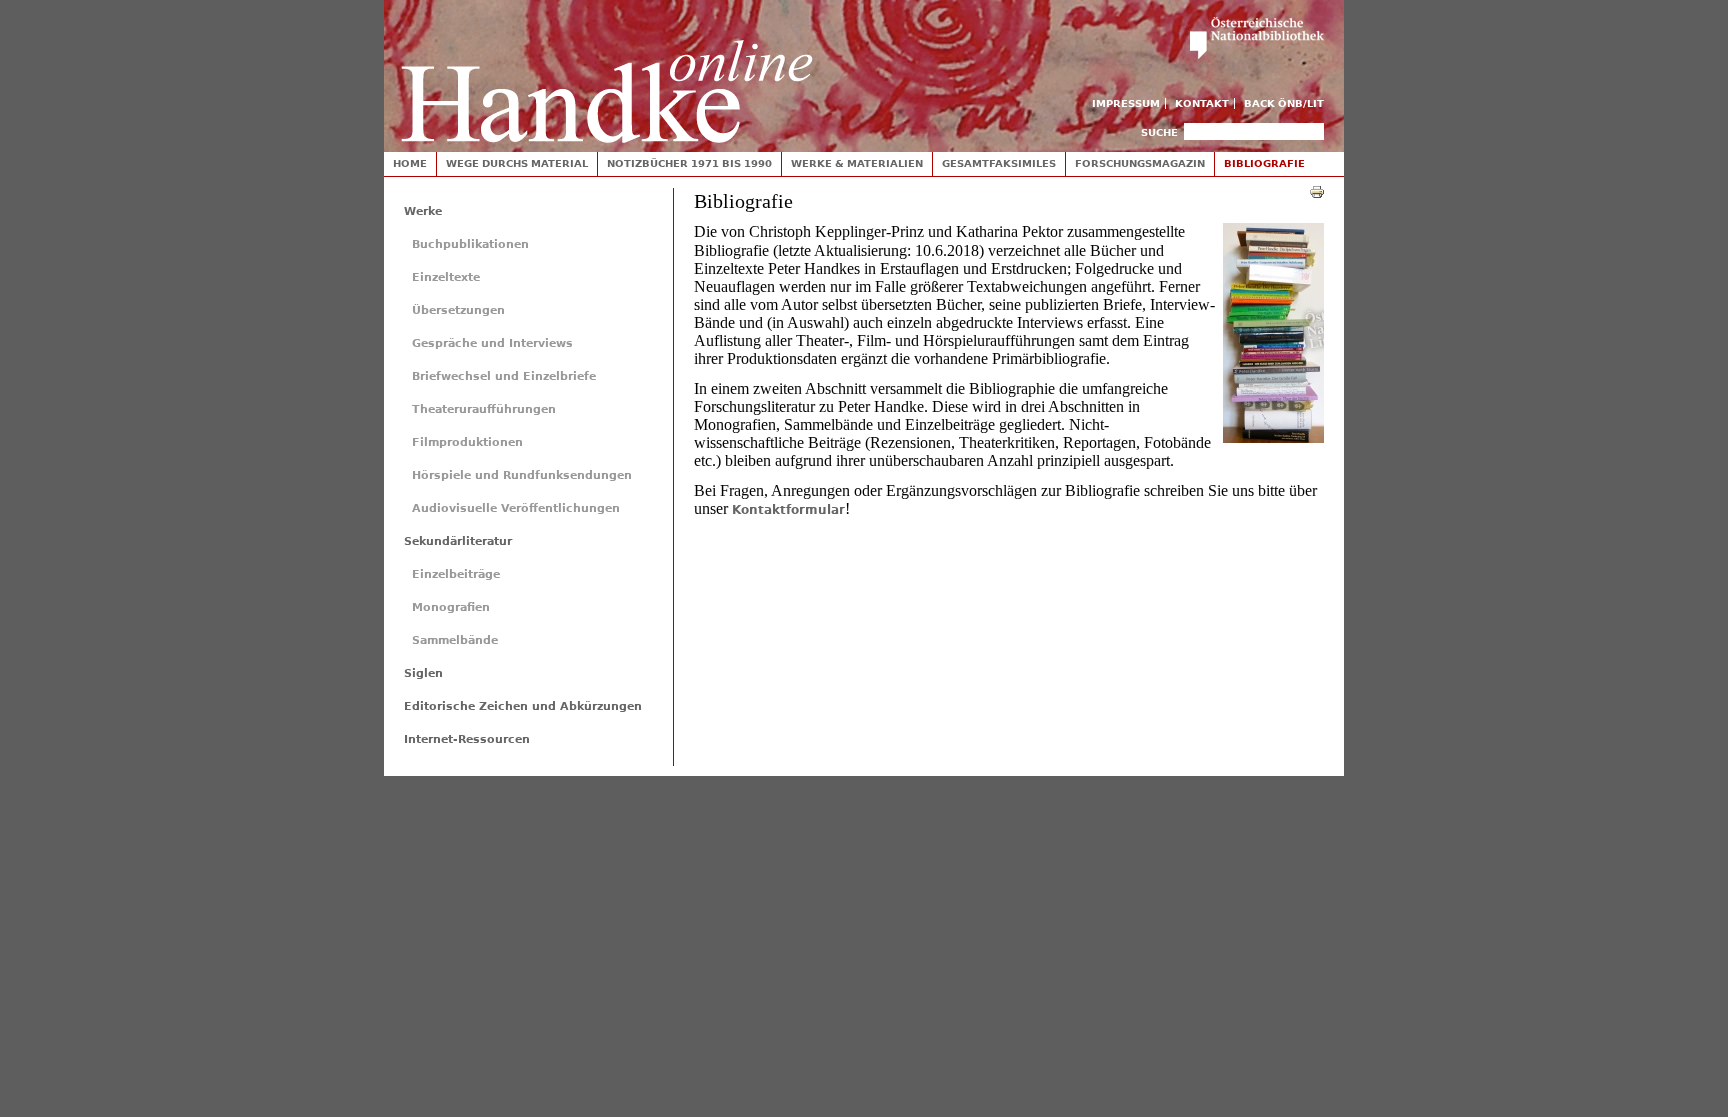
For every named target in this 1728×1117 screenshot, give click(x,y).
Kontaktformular (788, 510)
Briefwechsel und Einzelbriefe (504, 376)
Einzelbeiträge (456, 574)
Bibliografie (1264, 163)
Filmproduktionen (467, 442)
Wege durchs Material (517, 163)
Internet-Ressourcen (467, 739)
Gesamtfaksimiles (999, 163)
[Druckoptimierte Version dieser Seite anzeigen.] (1317, 191)
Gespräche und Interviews (492, 343)
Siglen (423, 673)
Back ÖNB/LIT (1284, 103)
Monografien (451, 607)
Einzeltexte (446, 277)
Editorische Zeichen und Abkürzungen (523, 706)
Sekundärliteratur (458, 541)
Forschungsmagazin (1140, 163)
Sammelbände (455, 640)
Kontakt (1202, 103)
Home (410, 163)
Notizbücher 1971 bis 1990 (689, 163)
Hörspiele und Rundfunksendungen (522, 475)
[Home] (607, 71)
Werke (423, 211)
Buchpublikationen (470, 244)
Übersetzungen (458, 310)
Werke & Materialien (857, 163)
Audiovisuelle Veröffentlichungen (516, 508)
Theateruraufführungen (484, 409)
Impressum (1126, 103)
